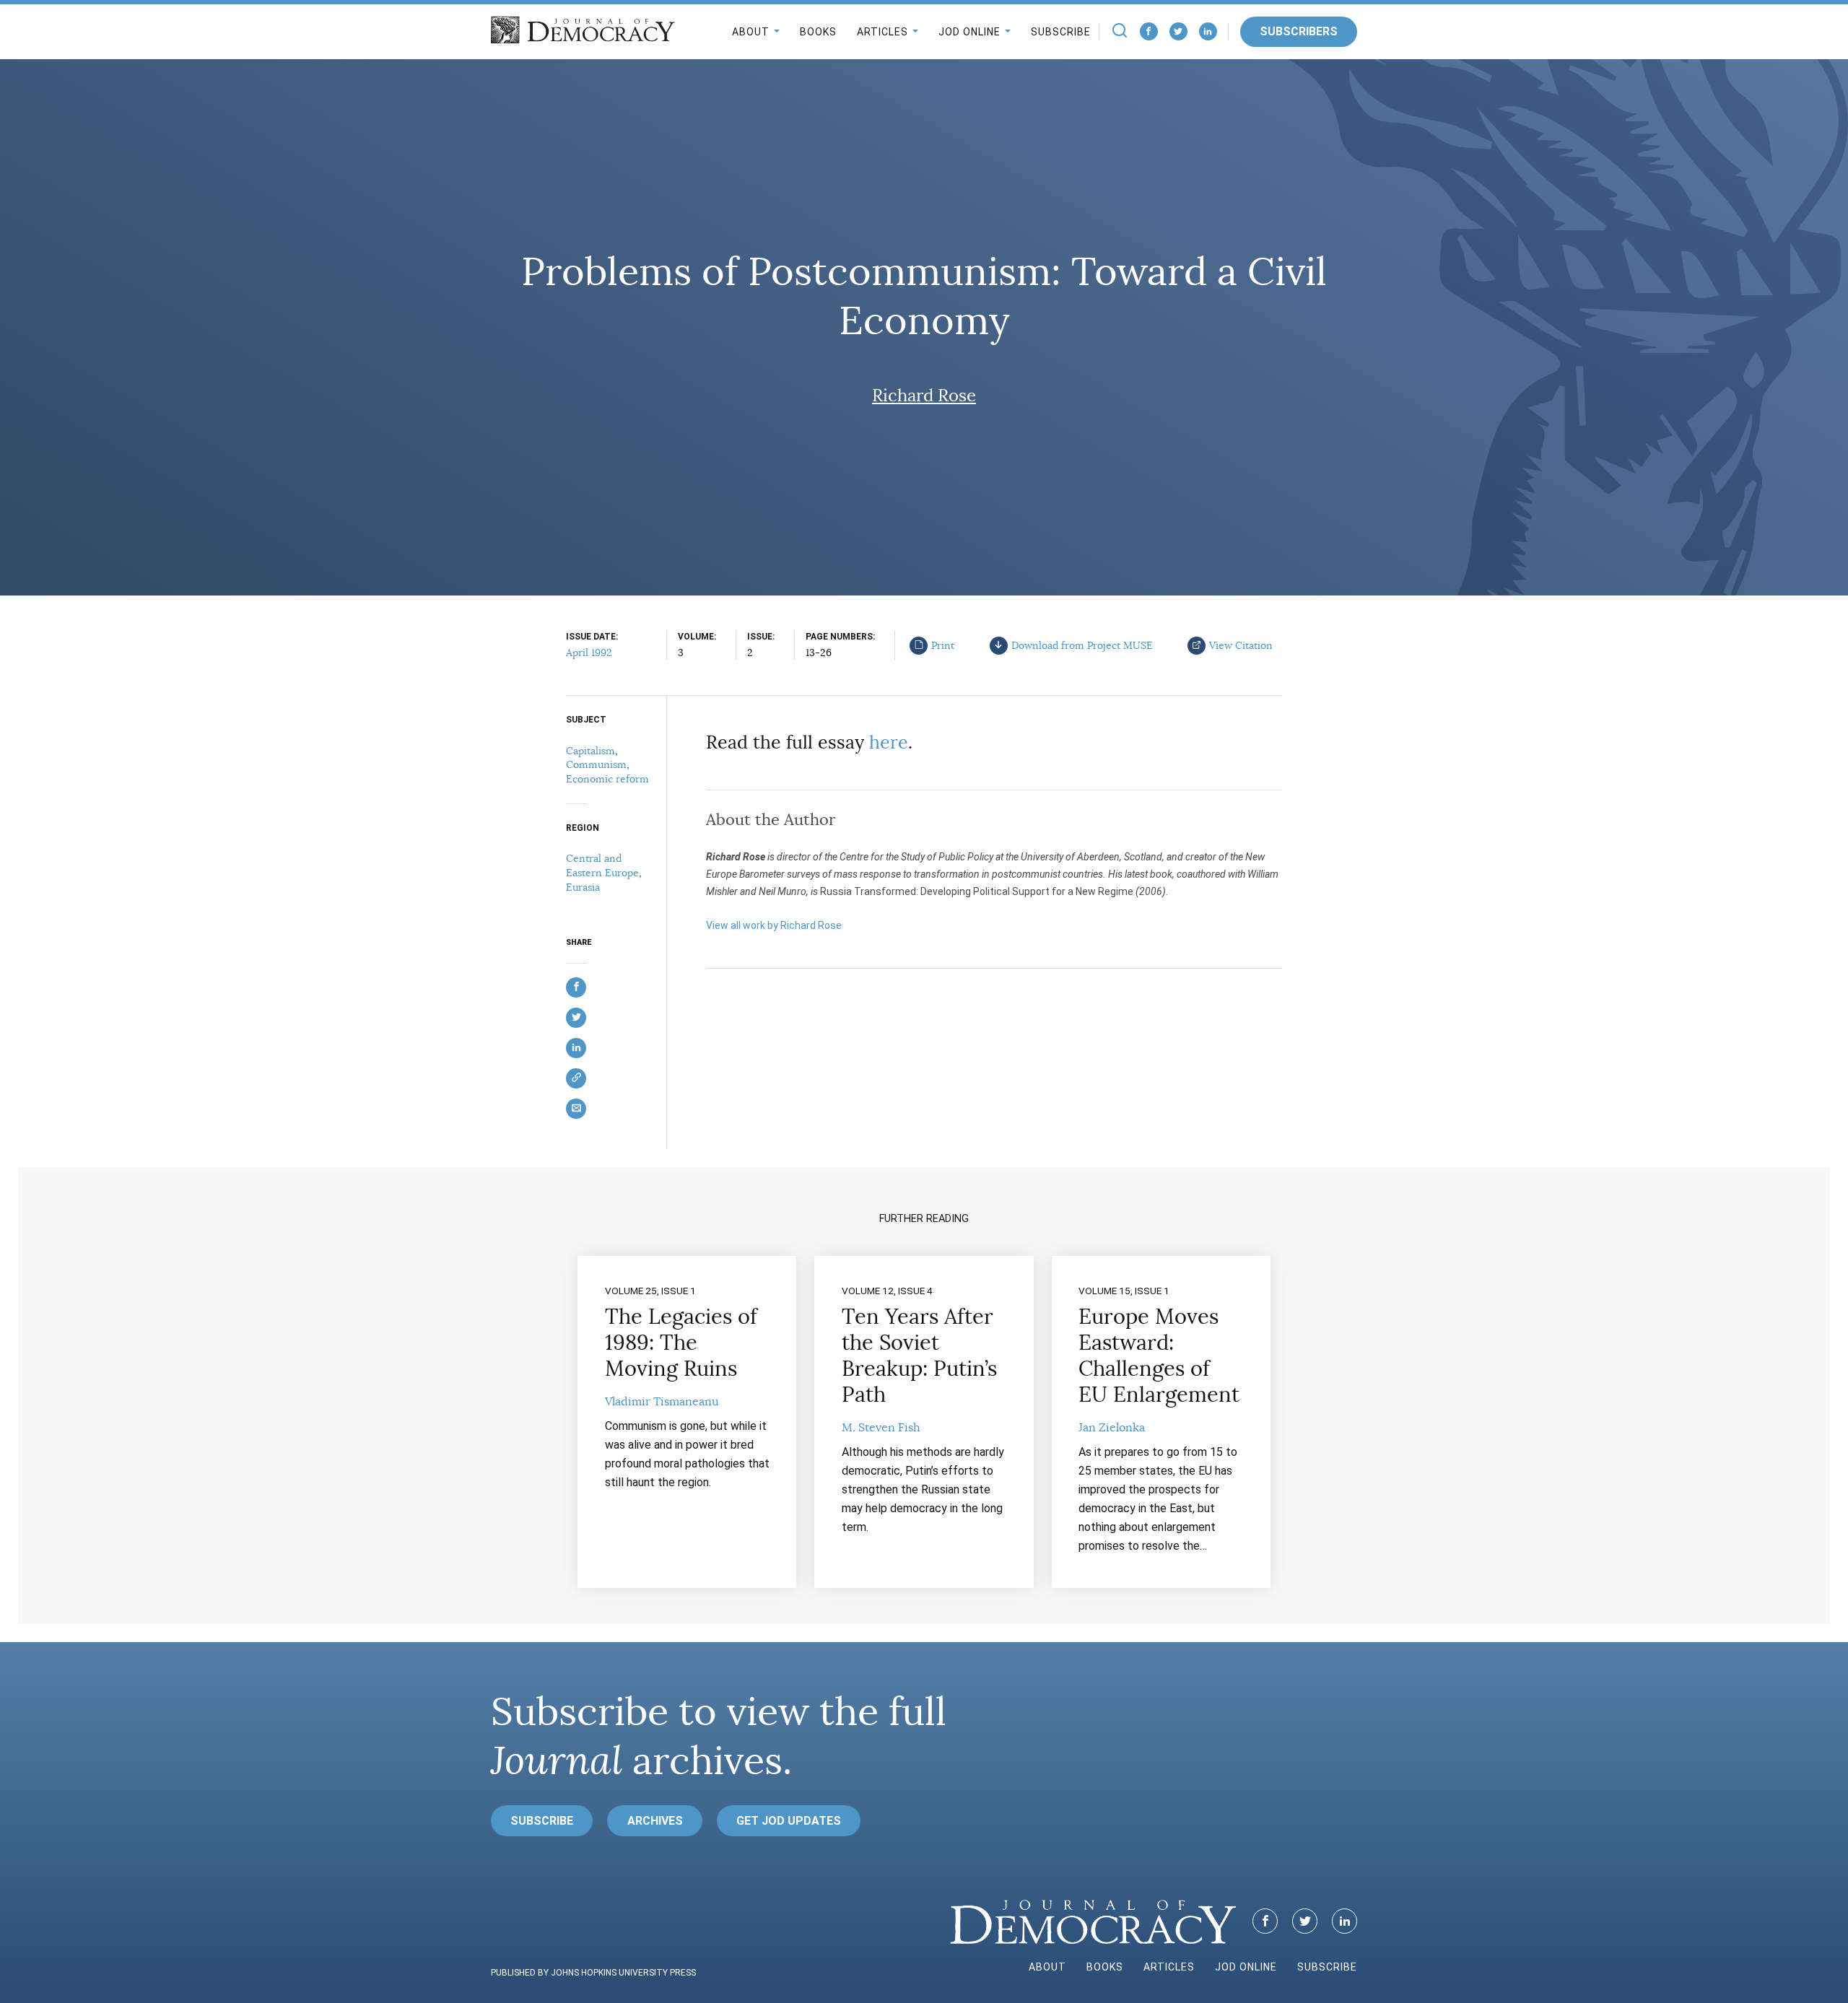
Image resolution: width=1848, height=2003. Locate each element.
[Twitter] (1178, 31)
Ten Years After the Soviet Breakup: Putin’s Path (919, 1356)
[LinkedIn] (1208, 31)
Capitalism (590, 751)
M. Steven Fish (881, 1428)
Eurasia (583, 887)
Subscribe (1061, 32)
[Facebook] (1149, 31)
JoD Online (969, 32)
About (751, 32)
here (889, 742)
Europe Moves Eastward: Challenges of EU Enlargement (1159, 1356)
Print (943, 645)
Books (818, 32)
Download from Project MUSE (1082, 645)
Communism (596, 764)
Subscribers (1299, 31)
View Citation (1241, 645)
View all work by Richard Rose (774, 925)
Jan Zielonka (1112, 1428)
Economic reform (607, 779)
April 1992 (589, 653)
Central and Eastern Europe (602, 865)
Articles (882, 32)
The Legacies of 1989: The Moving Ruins (681, 1343)
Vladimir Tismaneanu (662, 1402)
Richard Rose (924, 396)
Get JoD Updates (789, 1821)
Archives (655, 1821)
